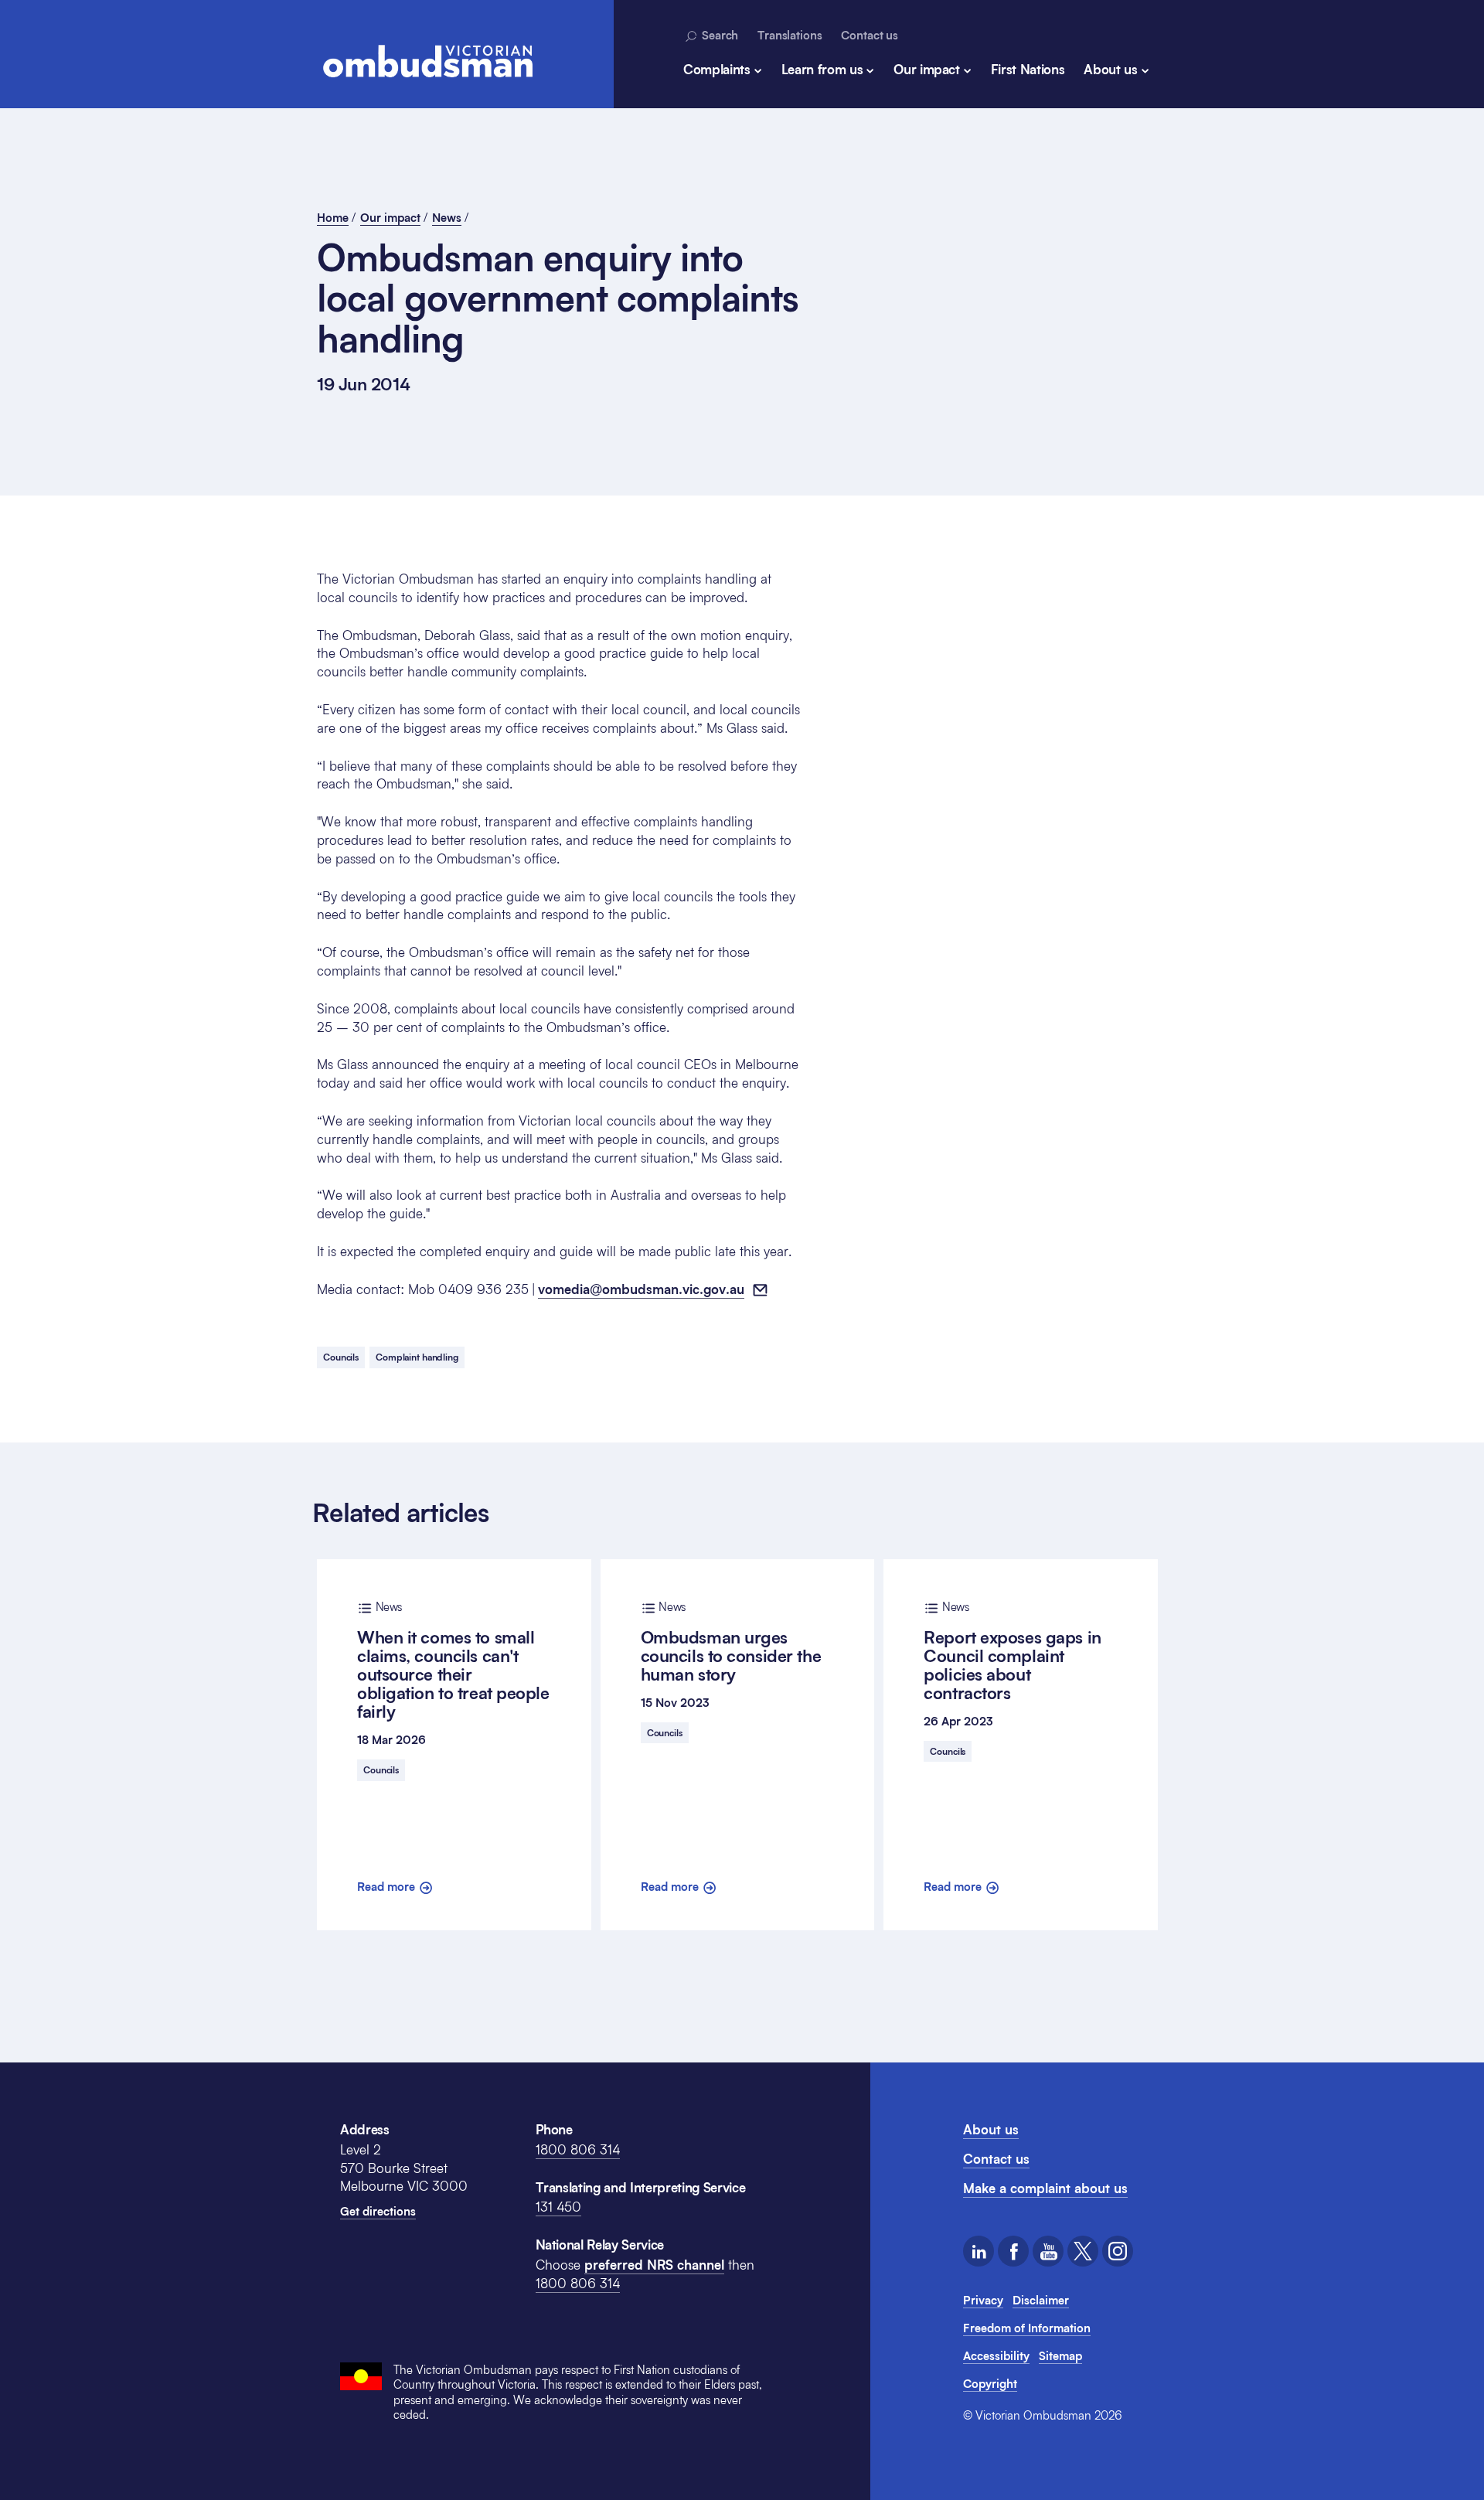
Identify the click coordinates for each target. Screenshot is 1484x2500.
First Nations (1028, 69)
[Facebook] (1013, 2251)
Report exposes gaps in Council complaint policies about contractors (1012, 1651)
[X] (1083, 2251)
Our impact (927, 69)
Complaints (717, 69)
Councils (341, 1357)
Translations (790, 35)
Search (718, 35)
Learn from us (822, 69)
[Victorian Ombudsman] (427, 61)
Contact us (870, 35)
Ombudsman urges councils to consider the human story (731, 1642)
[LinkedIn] (979, 2251)
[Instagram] (1118, 2251)
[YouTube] (1048, 2251)
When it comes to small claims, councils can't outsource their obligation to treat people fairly (453, 1660)
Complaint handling (417, 1357)
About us (1110, 69)
